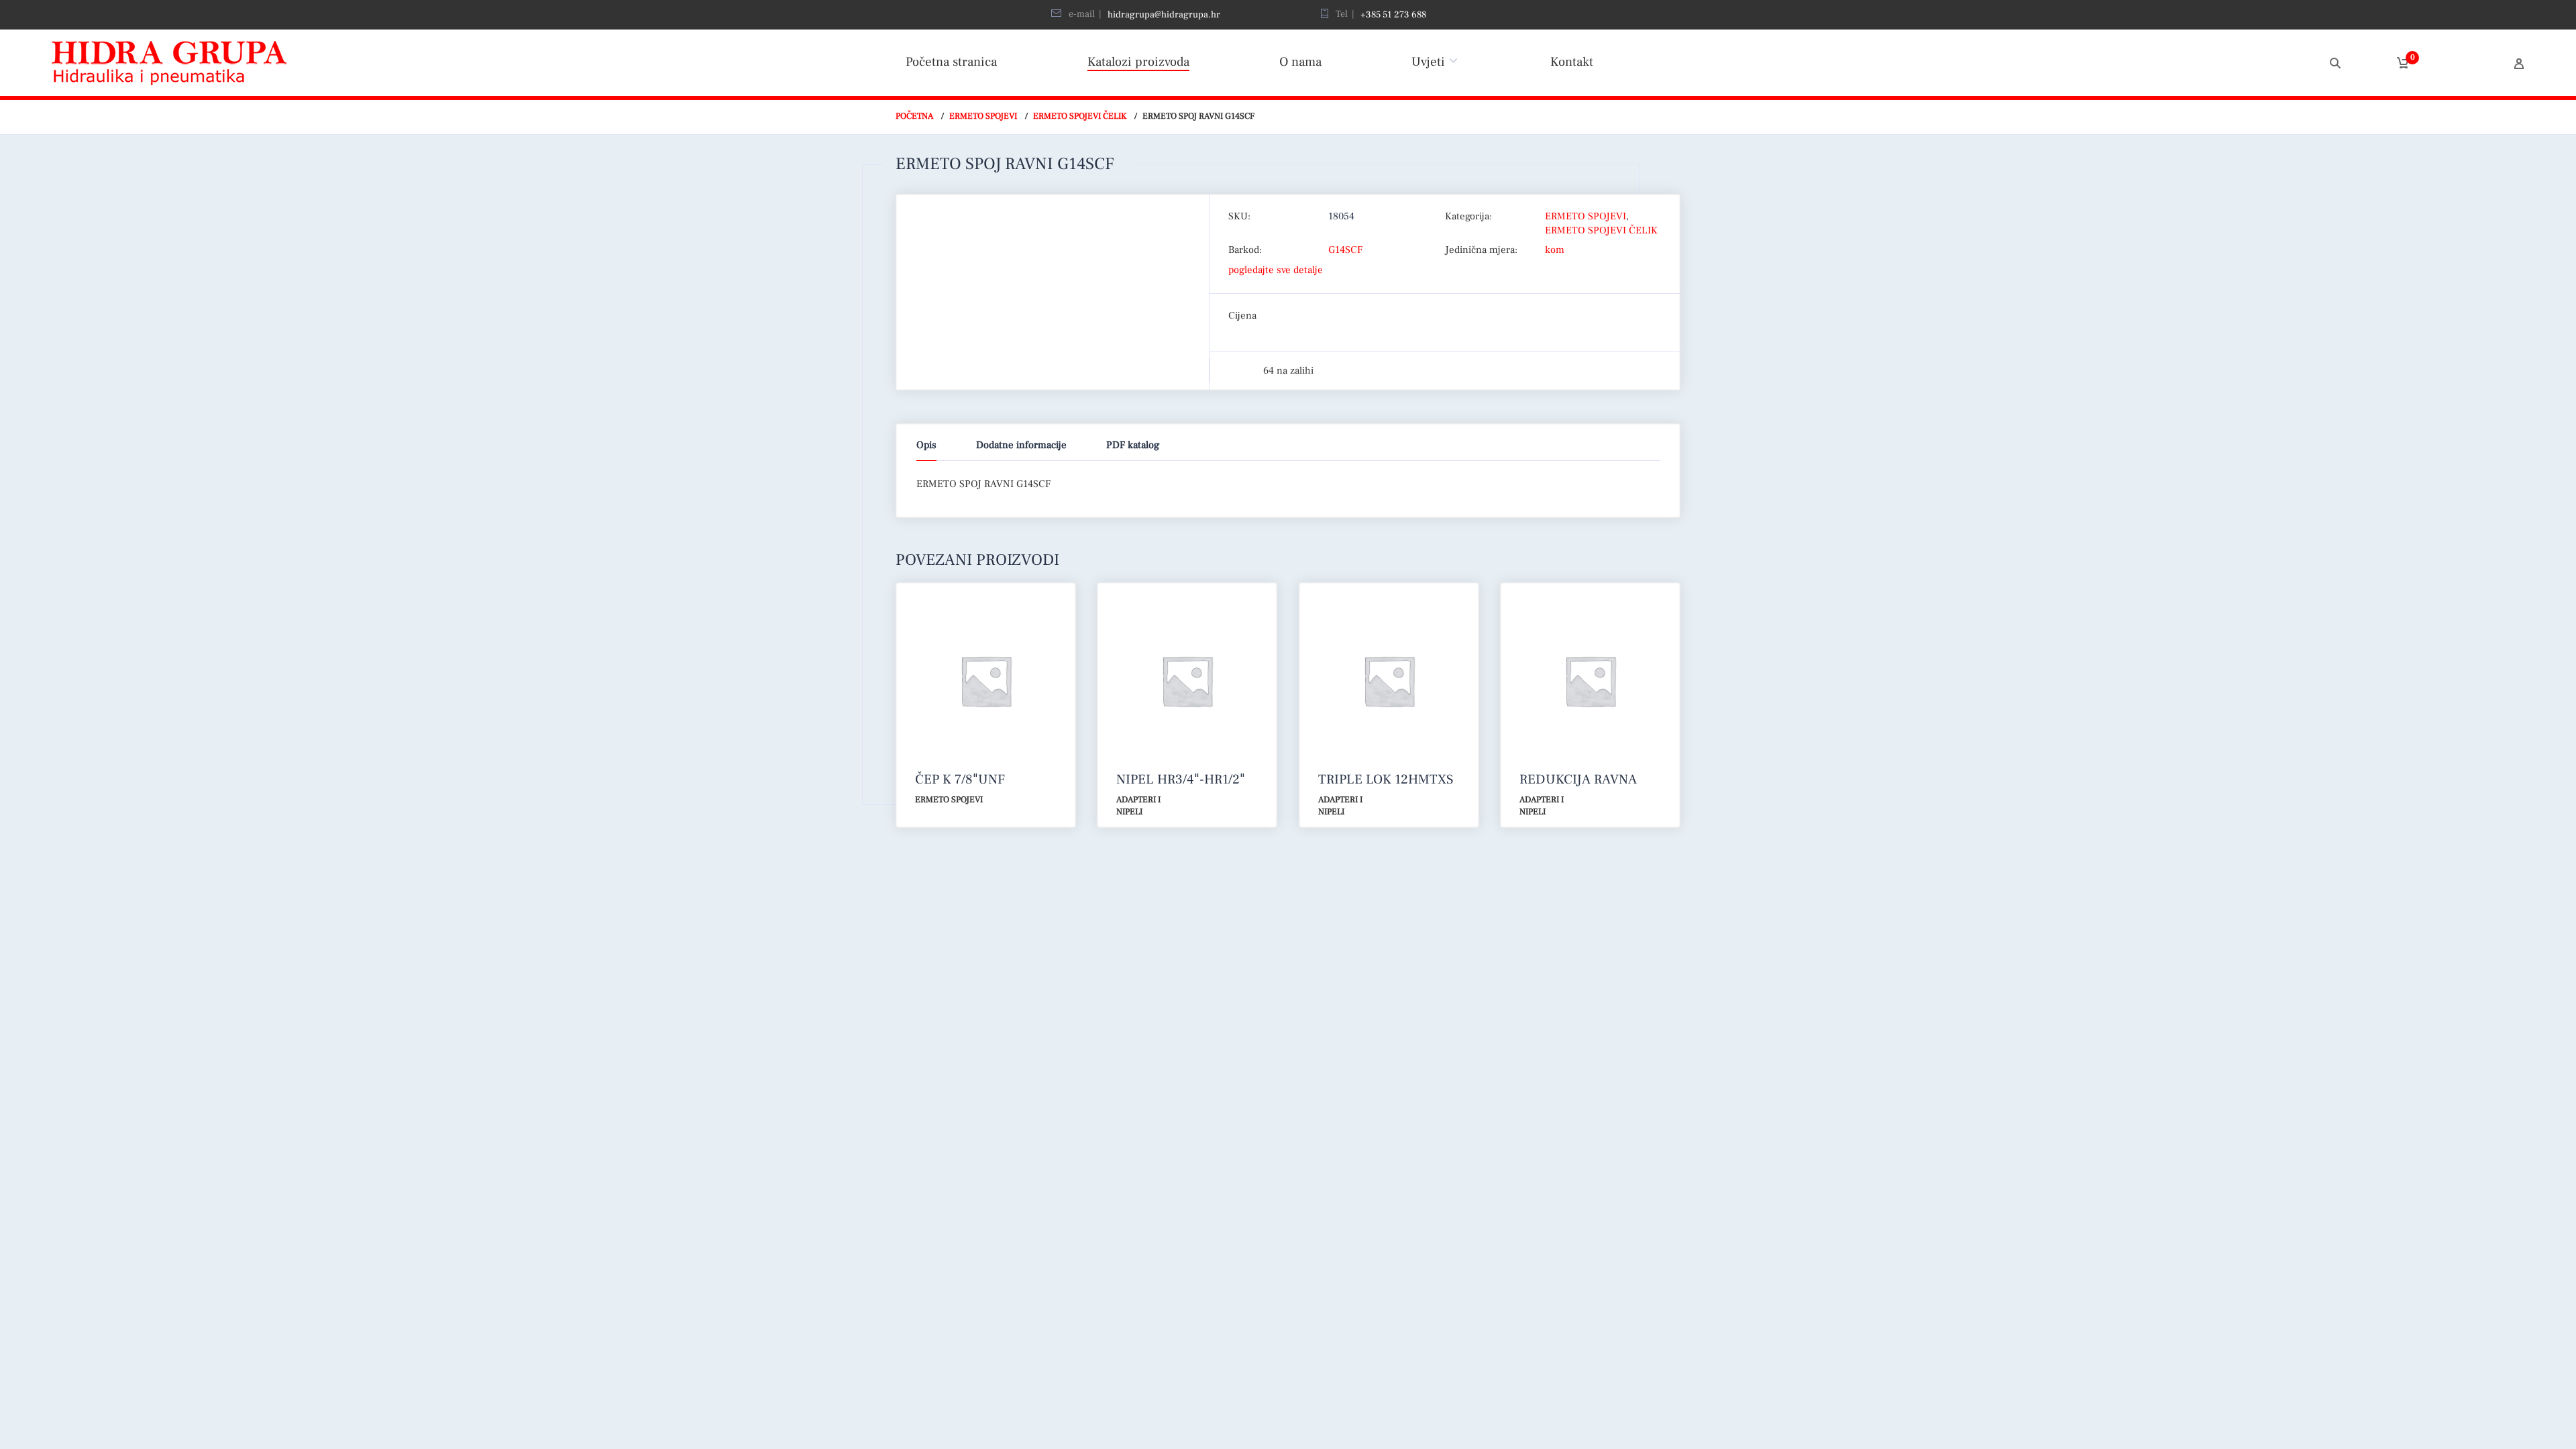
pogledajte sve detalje (1276, 270)
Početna (914, 116)
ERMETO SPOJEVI (983, 116)
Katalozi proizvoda (1138, 62)
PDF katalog (1133, 445)
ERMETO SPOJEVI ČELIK (1080, 116)
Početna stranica (951, 62)
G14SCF (1345, 250)
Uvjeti (1428, 62)
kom (1555, 250)
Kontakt (1572, 62)
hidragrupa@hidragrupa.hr (1164, 15)
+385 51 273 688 (1393, 15)
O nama (1300, 62)
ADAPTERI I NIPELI (1138, 806)
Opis (926, 445)
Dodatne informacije (1021, 445)
